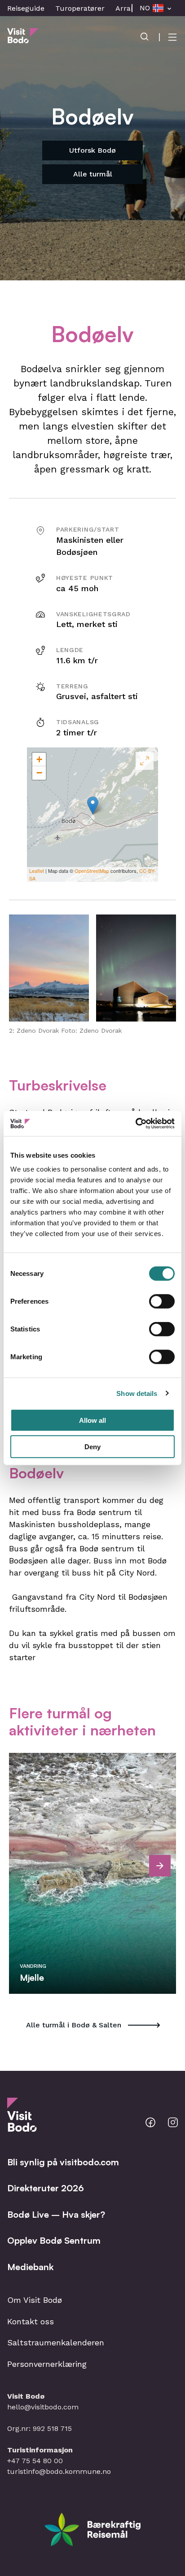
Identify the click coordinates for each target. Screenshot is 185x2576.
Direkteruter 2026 (46, 2188)
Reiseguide (26, 8)
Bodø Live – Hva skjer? (56, 2214)
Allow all (92, 1420)
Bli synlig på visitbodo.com (63, 2162)
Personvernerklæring (47, 2364)
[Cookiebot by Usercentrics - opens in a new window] (135, 1124)
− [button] (39, 773)
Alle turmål (93, 174)
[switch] (162, 1301)
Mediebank (30, 2267)
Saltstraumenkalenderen (56, 2342)
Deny (92, 1446)
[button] (49, 968)
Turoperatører (80, 8)
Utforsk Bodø (92, 150)
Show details (137, 1393)
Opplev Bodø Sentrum (54, 2240)
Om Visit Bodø (35, 2300)
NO (145, 8)
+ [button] (39, 759)
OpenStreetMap (92, 871)
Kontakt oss (31, 2321)
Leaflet (37, 871)
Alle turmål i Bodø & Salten (74, 2025)
